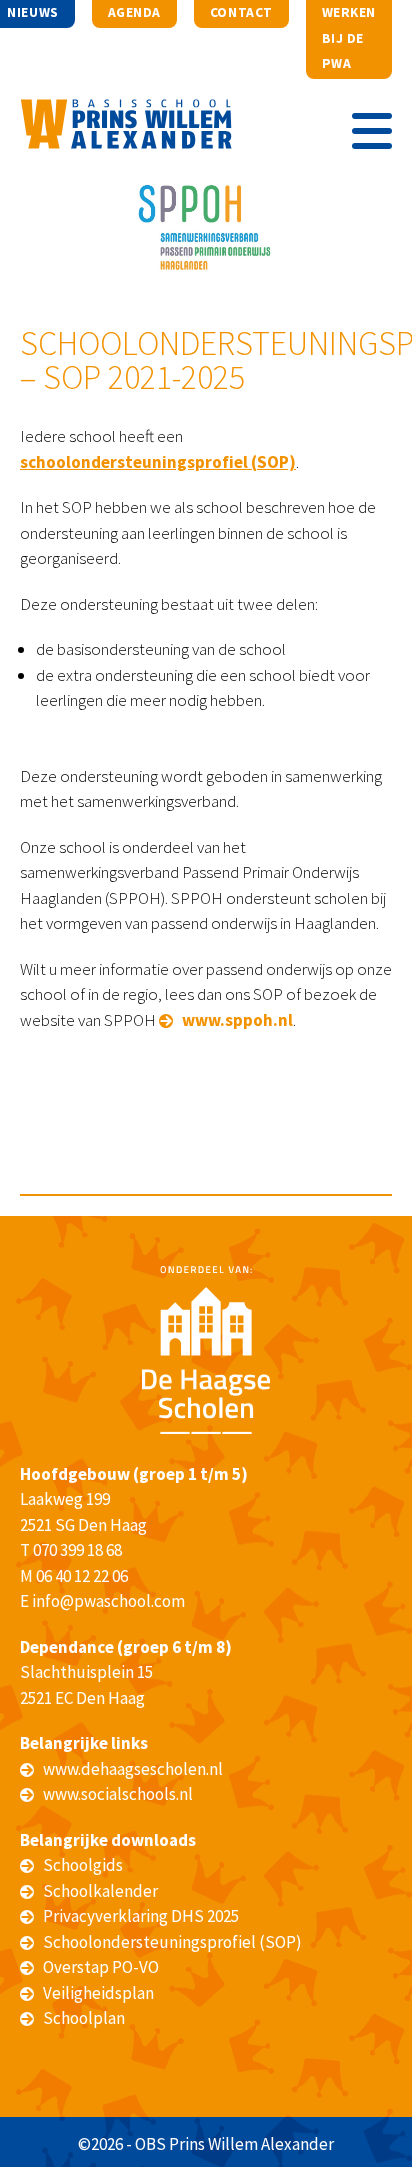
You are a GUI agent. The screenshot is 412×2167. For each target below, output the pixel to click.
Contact (241, 12)
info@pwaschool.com (108, 1601)
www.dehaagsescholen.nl (133, 1769)
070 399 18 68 (77, 1550)
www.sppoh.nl (237, 1020)
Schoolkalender (100, 1891)
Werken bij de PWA (349, 38)
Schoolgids (83, 1865)
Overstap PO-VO (101, 1967)
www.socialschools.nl (118, 1794)
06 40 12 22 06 (82, 1576)
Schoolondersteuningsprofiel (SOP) (172, 1942)
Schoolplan (84, 2018)
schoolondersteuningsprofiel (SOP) (158, 462)
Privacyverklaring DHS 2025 (141, 1916)
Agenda (134, 12)
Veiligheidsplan (98, 1993)
